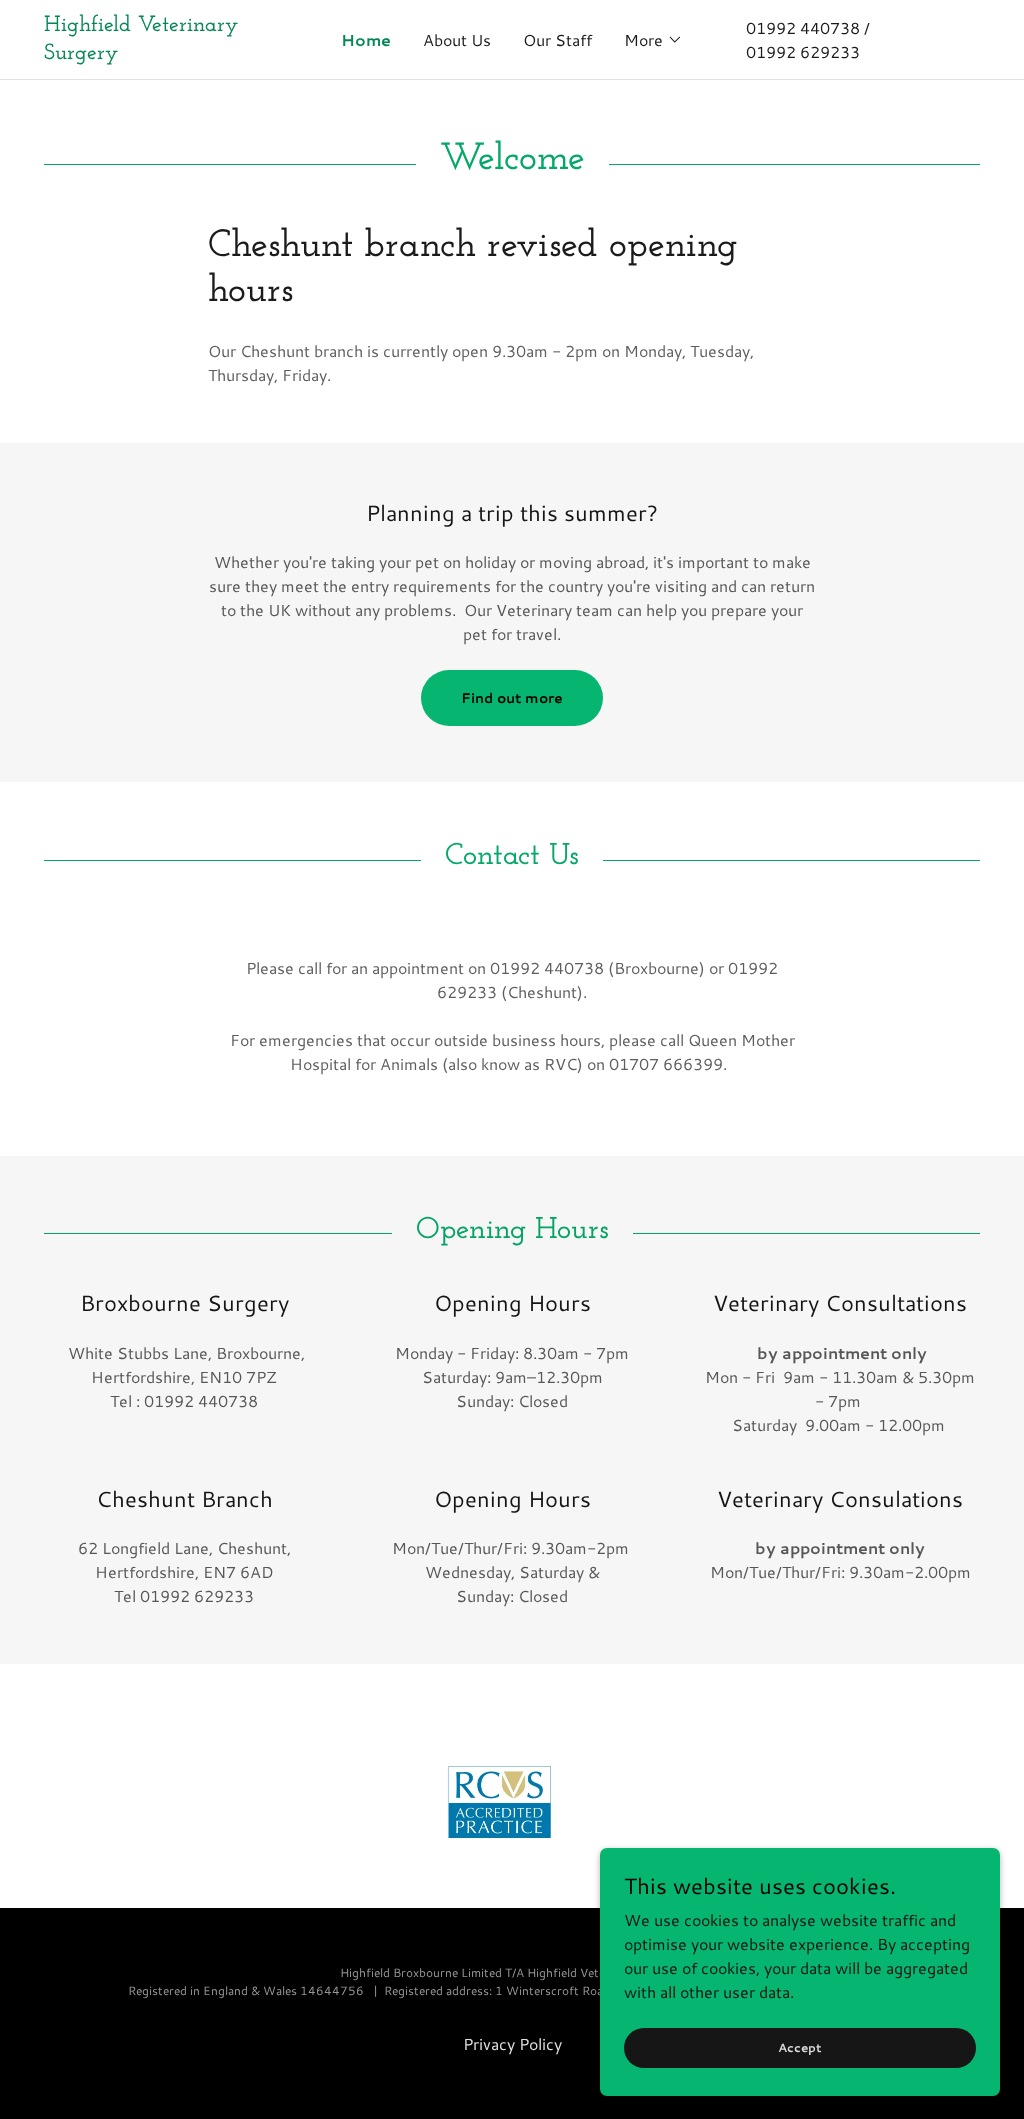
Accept (800, 2047)
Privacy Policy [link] (512, 2043)
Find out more (512, 698)
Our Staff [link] (557, 39)
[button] (653, 40)
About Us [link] (457, 39)
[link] (161, 52)
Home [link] (366, 39)
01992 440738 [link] (803, 27)
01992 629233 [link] (803, 51)
